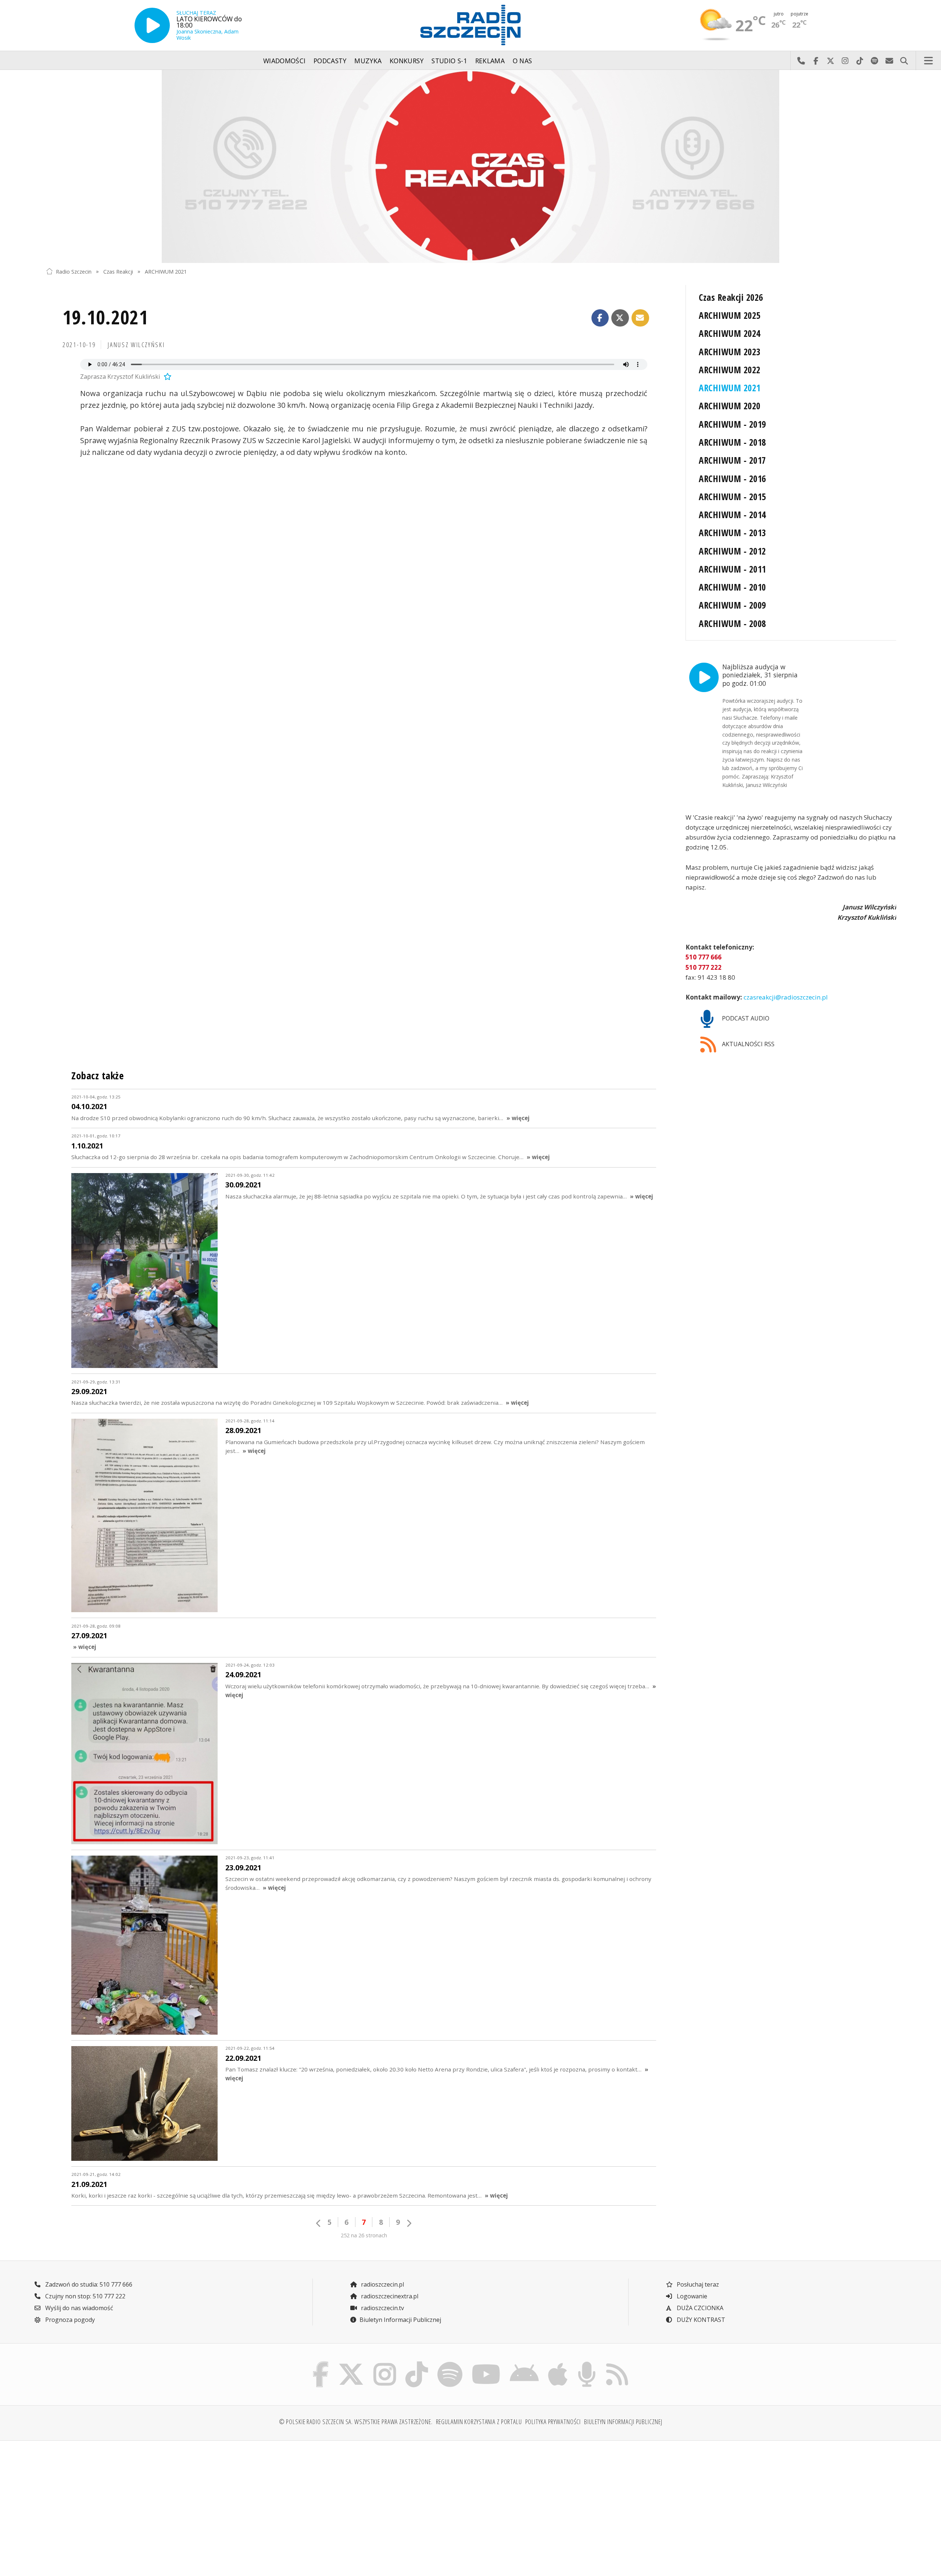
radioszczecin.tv (382, 2308)
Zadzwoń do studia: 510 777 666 (88, 2284)
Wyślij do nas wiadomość (889, 61)
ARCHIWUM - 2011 (732, 569)
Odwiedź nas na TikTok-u (860, 61)
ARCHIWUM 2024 (729, 333)
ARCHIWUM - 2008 (732, 623)
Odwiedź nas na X (830, 61)
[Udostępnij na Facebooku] (600, 318)
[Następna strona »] (409, 2223)
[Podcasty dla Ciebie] (587, 2363)
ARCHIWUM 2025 (729, 315)
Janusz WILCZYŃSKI (136, 345)
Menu (929, 61)
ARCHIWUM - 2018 (732, 442)
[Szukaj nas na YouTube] (486, 2363)
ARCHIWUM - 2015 (732, 497)
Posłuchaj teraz (697, 2284)
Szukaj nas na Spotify (874, 61)
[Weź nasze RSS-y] (617, 2363)
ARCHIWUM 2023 (729, 352)
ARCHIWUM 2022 (729, 370)
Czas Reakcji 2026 (731, 297)
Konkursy (407, 61)
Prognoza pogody (69, 2320)
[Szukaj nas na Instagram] (385, 2363)
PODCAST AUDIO (745, 1018)
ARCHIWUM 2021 (166, 271)
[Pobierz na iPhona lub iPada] (558, 2363)
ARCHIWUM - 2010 (732, 587)
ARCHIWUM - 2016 (732, 479)
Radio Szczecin (74, 271)
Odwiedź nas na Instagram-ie (845, 61)
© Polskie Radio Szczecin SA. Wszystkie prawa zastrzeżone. (356, 2422)
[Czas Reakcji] (470, 166)
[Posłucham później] (167, 377)
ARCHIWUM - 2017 (732, 460)
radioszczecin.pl (382, 2284)
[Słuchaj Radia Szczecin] (152, 25)
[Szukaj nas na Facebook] (321, 2363)
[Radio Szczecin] (470, 25)
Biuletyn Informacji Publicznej (400, 2320)
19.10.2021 (105, 317)
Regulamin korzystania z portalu (479, 2422)
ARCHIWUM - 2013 (732, 533)
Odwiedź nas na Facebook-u (816, 61)
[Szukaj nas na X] (351, 2363)
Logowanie (691, 2296)
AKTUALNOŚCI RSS (747, 1044)
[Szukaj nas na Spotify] (450, 2363)
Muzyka (368, 61)
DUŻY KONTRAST (700, 2320)
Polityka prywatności (553, 2422)
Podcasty (330, 61)
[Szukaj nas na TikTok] (417, 2363)
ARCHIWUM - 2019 (732, 424)
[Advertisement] (150, 2504)
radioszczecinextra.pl (389, 2296)
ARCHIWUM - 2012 (732, 551)
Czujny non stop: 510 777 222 (85, 2296)
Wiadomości (285, 61)
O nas (523, 61)
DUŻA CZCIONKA (699, 2308)
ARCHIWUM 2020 (729, 406)
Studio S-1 (449, 61)
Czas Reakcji (118, 271)
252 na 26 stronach (364, 2235)
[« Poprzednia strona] (319, 2223)
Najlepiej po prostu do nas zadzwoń (801, 61)
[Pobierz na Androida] (525, 2363)
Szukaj (904, 61)
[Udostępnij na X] (620, 318)
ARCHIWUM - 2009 (732, 605)
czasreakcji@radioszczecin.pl (785, 997)
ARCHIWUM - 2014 (732, 515)
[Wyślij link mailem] (640, 318)
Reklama (490, 61)
